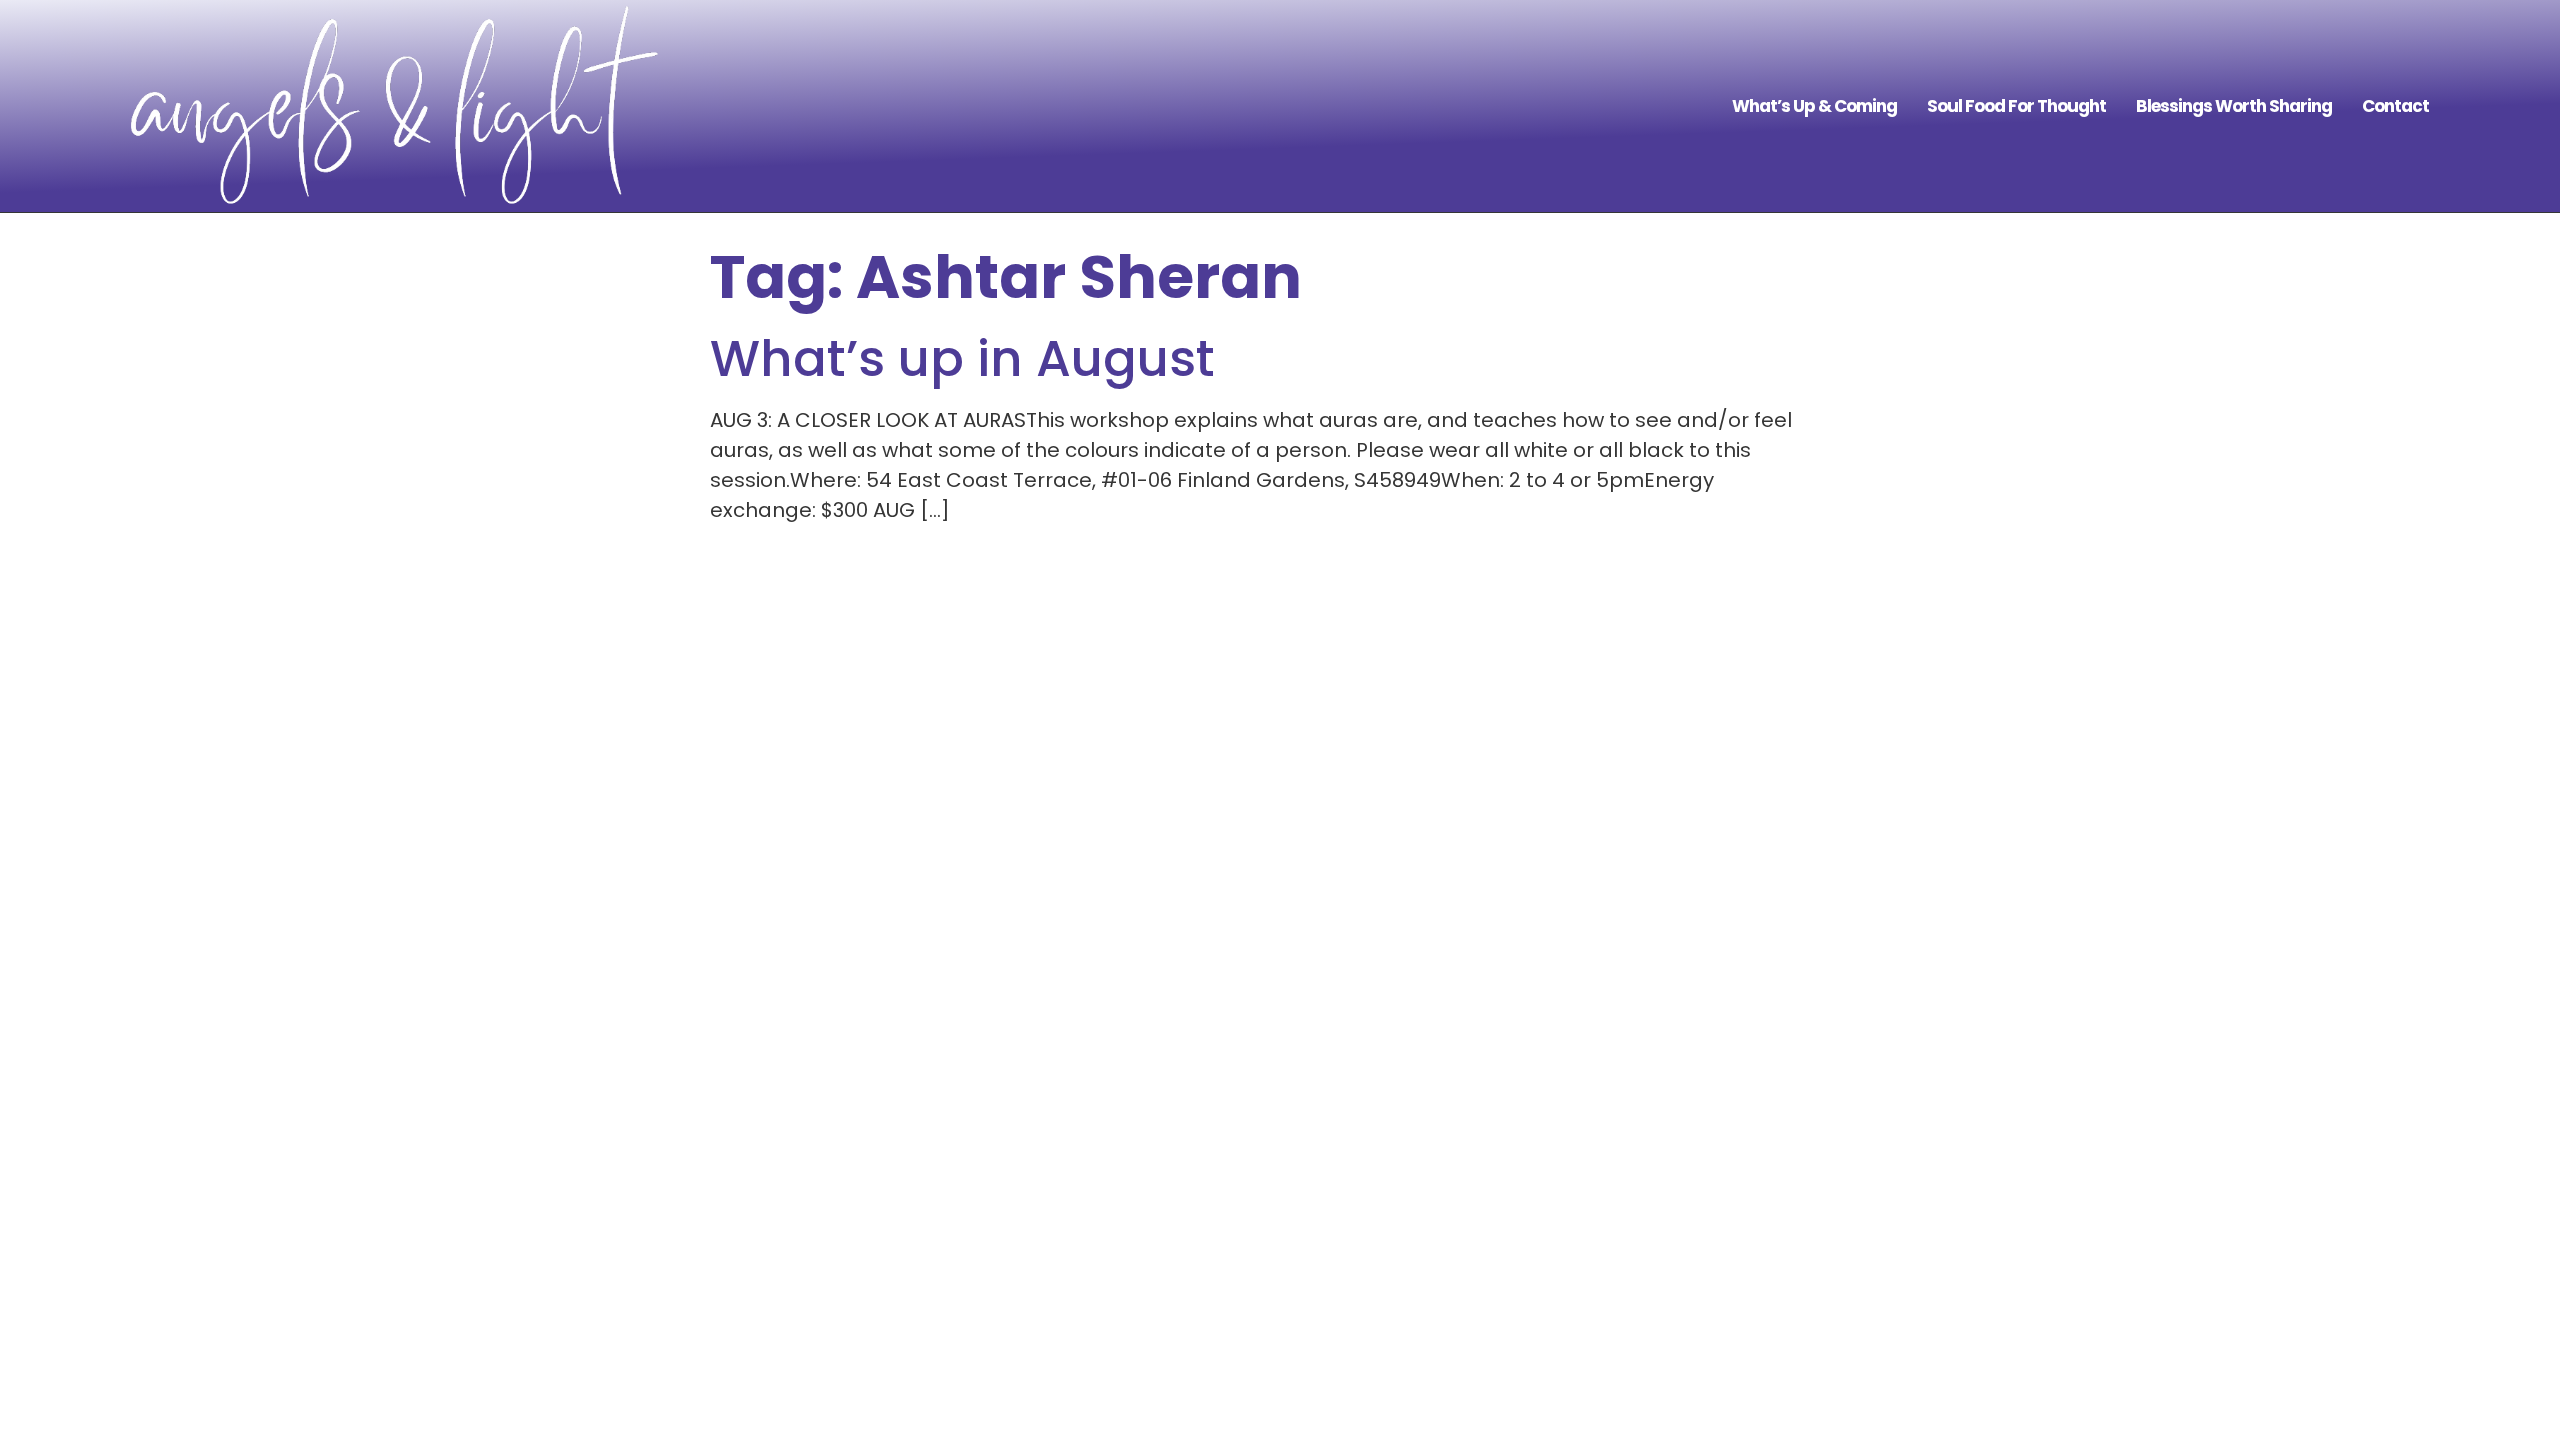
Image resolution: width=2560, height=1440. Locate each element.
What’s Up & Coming (1814, 106)
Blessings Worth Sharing (2234, 106)
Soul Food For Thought (2016, 106)
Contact (2395, 106)
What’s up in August (962, 358)
